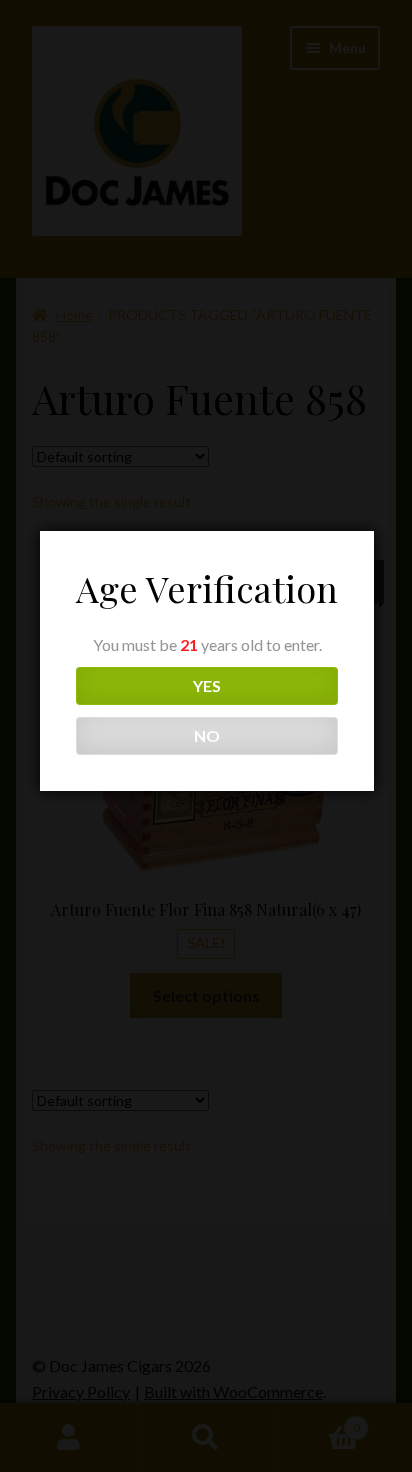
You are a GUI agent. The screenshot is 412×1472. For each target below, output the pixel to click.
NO (207, 735)
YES (207, 685)
